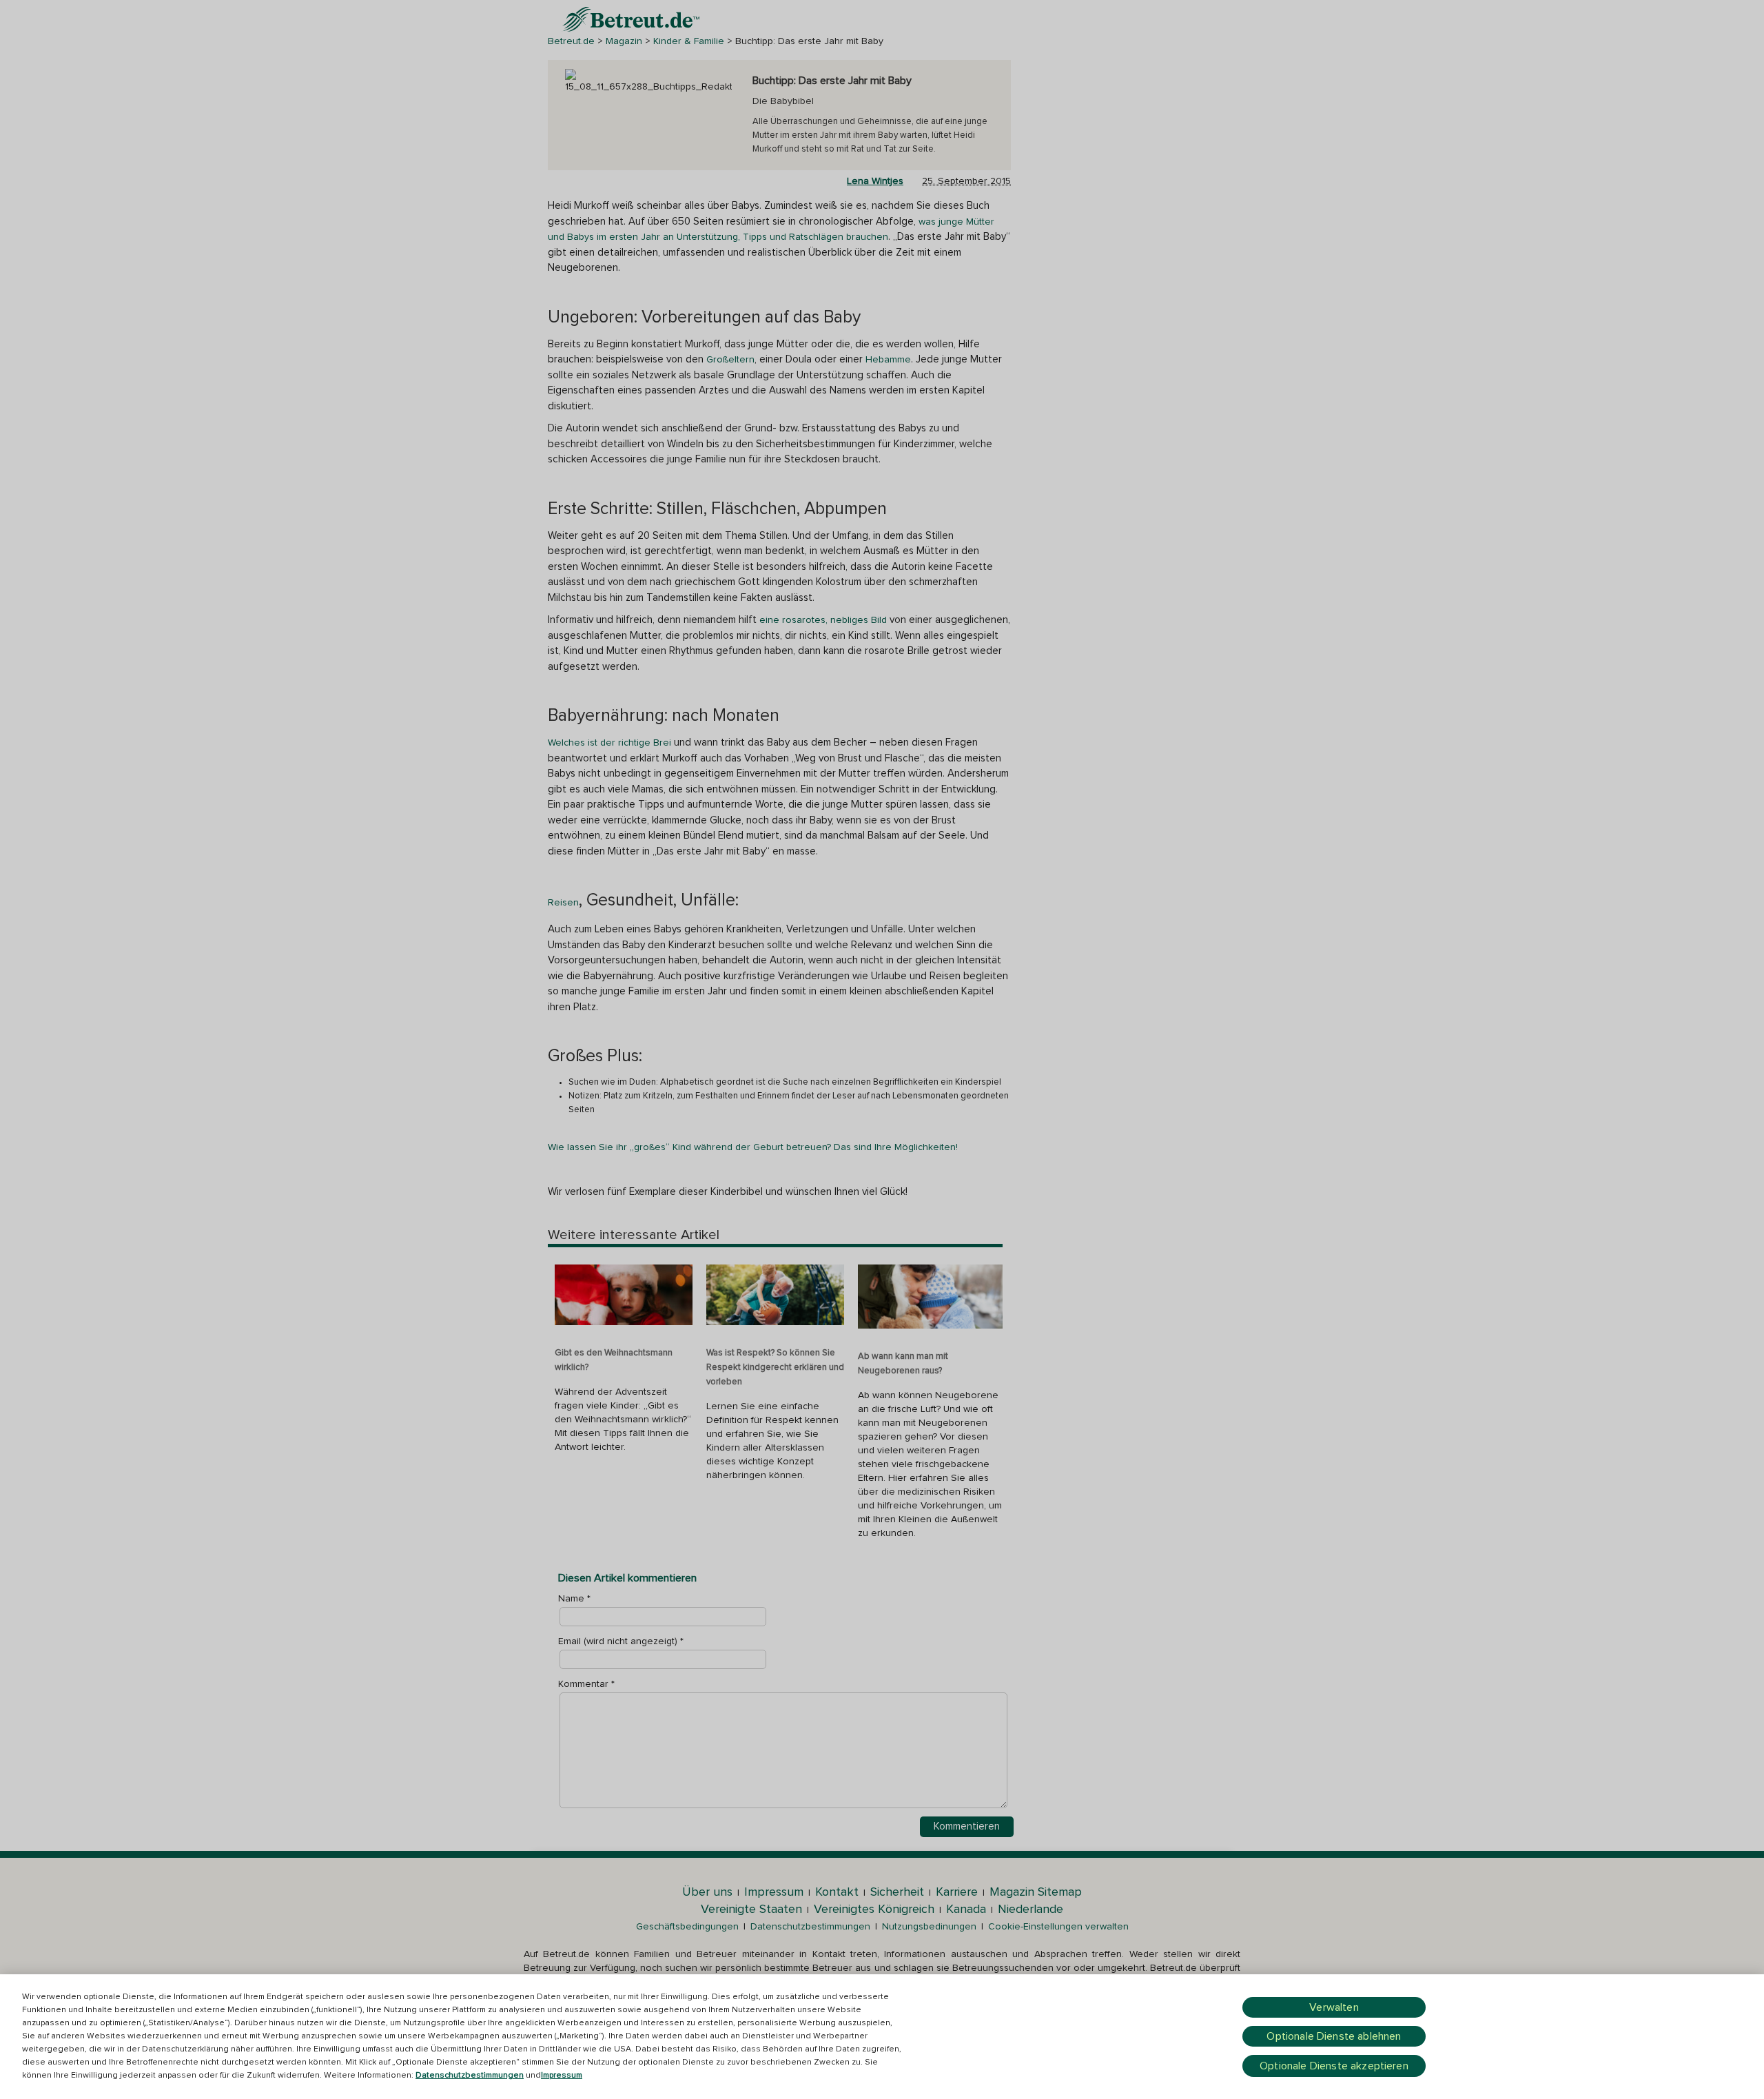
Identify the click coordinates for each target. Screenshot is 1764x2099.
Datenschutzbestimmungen (470, 2076)
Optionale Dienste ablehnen (1334, 2036)
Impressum (562, 2076)
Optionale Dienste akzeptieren (1334, 2066)
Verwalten (1334, 2007)
